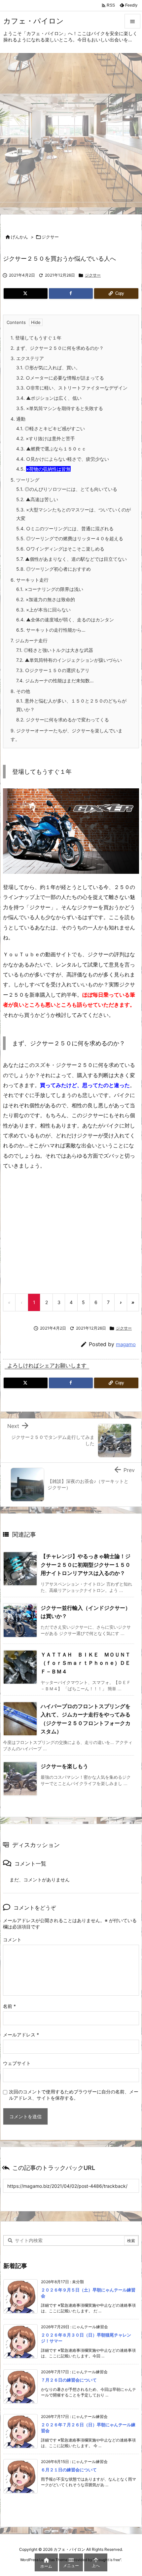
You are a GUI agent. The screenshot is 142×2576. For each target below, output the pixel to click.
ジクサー (50, 237)
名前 (9, 2006)
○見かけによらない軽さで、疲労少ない (63, 459)
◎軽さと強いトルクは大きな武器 (55, 650)
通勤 (18, 419)
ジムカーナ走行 (29, 640)
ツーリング (25, 480)
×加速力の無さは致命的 (46, 599)
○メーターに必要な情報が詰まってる (60, 378)
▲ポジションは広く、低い (49, 398)
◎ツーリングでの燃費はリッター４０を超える (70, 538)
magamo (126, 1344)
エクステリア (27, 358)
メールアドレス (21, 2035)
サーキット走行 (30, 580)
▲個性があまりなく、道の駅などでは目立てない (71, 559)
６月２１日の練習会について (69, 2470)
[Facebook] (71, 293)
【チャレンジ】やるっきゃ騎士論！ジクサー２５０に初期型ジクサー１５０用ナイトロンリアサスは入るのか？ (86, 1565)
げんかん (19, 237)
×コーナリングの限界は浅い (50, 589)
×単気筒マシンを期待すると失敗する (60, 408)
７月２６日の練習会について (69, 2380)
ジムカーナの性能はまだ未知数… (55, 681)
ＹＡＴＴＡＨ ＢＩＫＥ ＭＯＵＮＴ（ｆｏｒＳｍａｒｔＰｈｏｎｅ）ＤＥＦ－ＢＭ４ (86, 1663)
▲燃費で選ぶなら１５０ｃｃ (51, 449)
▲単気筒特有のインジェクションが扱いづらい (69, 660)
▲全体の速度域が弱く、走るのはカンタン (65, 620)
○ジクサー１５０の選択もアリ (53, 670)
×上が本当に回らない (43, 610)
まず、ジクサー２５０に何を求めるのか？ (57, 348)
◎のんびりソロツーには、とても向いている (67, 489)
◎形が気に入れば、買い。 (48, 368)
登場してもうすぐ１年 (36, 338)
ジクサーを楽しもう (64, 1766)
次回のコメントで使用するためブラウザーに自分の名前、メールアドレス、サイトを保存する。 (74, 2095)
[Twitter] (26, 293)
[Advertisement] (71, 128)
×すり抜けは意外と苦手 (46, 438)
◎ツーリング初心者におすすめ (53, 569)
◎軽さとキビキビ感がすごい (51, 428)
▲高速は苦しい (37, 499)
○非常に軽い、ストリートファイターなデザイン (72, 388)
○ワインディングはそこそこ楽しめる (60, 549)
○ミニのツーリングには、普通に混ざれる (65, 528)
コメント (12, 1940)
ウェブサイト (17, 2063)
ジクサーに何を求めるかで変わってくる (63, 720)
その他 (20, 691)
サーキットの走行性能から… (51, 630)
